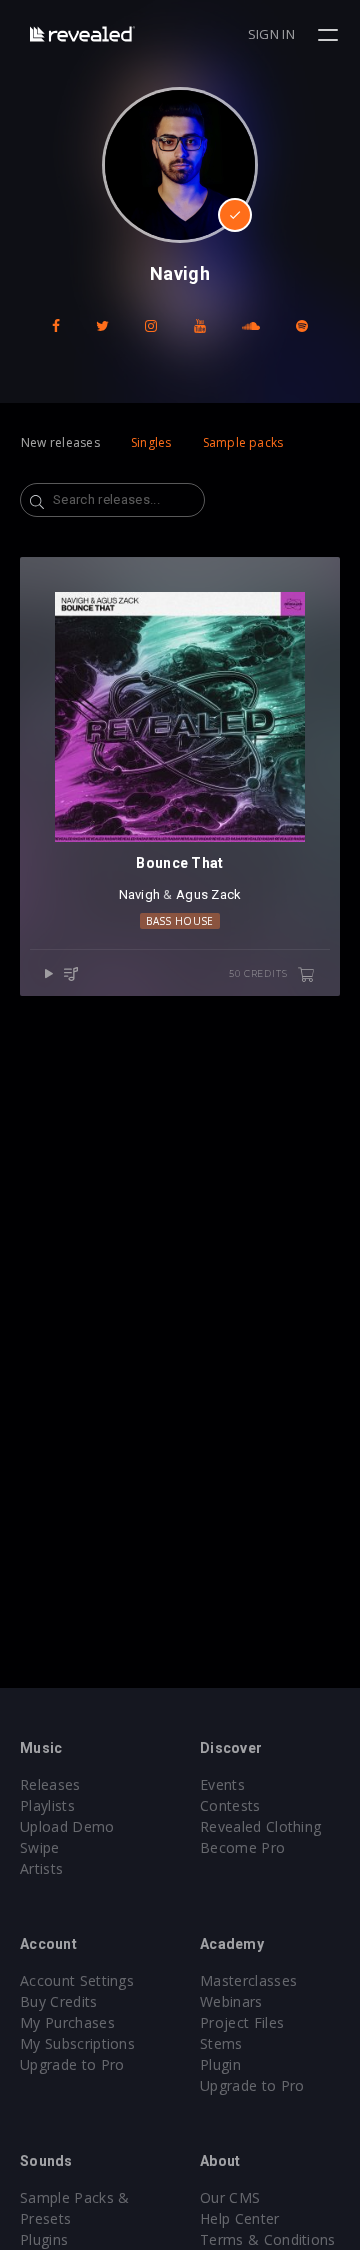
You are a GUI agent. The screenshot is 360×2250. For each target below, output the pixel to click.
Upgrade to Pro (72, 2064)
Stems (221, 2043)
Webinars (231, 2001)
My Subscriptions (77, 2043)
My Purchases (67, 2022)
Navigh (140, 894)
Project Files (242, 2022)
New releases (60, 442)
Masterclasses (248, 1980)
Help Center (240, 2218)
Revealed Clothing (260, 1826)
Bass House (179, 921)
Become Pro (242, 1847)
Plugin (220, 2064)
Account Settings (77, 1980)
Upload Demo (67, 1826)
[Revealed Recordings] (82, 33)
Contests (230, 1805)
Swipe (40, 1847)
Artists (41, 1868)
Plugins (44, 2239)
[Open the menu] (330, 35)
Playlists (47, 1805)
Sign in (271, 34)
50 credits (259, 973)
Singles (151, 442)
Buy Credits (59, 2001)
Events (222, 1784)
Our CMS (230, 2197)
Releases (50, 1784)
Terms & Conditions (268, 2239)
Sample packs (243, 442)
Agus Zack (208, 894)
